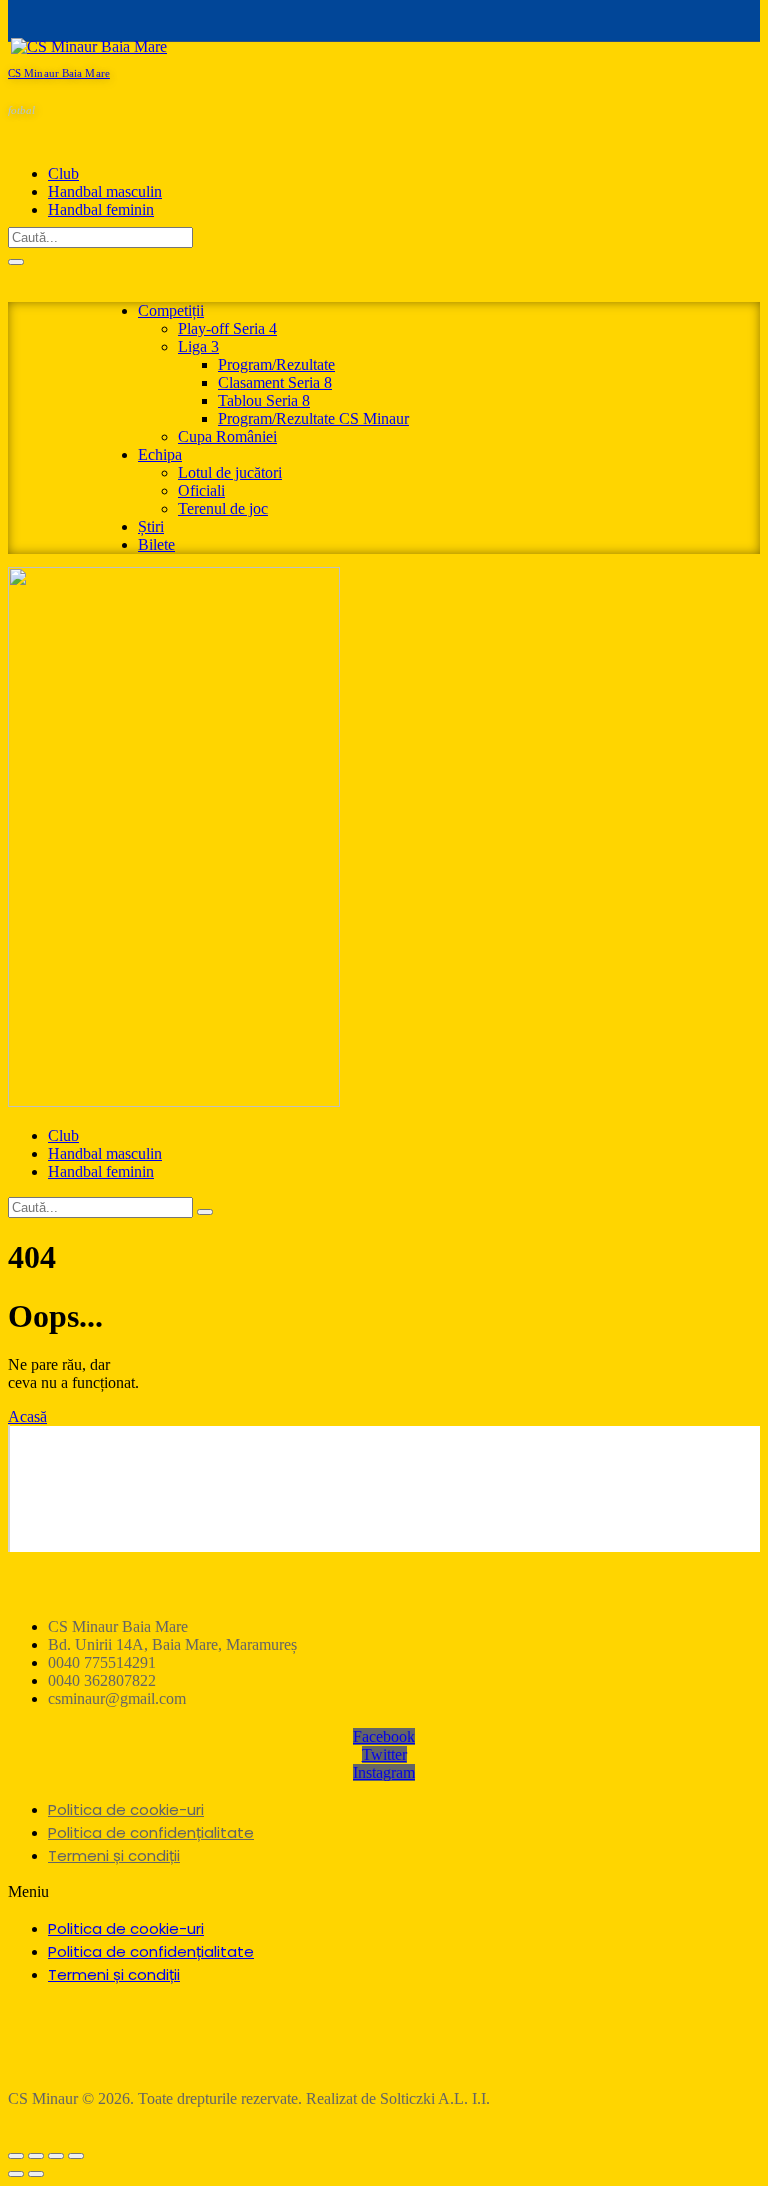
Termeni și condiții (114, 1855)
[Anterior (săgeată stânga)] (16, 2174)
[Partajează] (36, 2156)
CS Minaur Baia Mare (59, 73)
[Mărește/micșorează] (76, 2156)
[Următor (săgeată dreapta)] (36, 2174)
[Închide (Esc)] (16, 2156)
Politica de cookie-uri (126, 1809)
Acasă (27, 1416)
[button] (384, 1892)
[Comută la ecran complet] (56, 2156)
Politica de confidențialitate (151, 1832)
